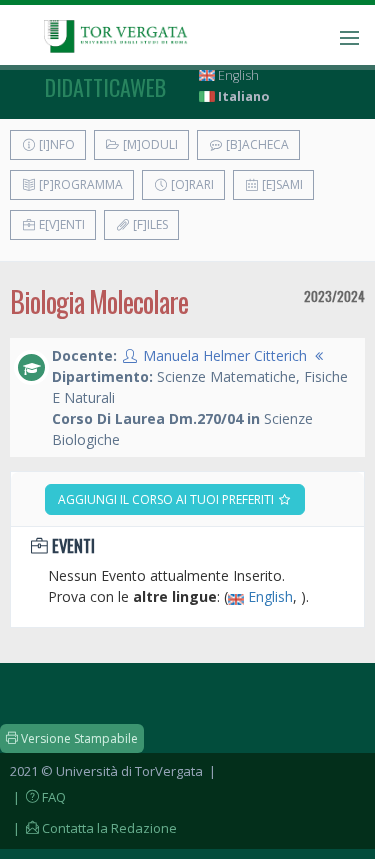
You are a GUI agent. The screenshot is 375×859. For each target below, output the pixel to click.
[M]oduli (149, 144)
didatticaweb (105, 87)
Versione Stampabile (78, 738)
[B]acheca (256, 144)
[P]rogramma (79, 184)
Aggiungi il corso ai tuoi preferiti (167, 499)
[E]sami (281, 184)
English (237, 75)
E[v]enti (60, 224)
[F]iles (149, 224)
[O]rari (191, 184)
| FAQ (38, 797)
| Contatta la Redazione (93, 828)
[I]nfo (55, 144)
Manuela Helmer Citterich (225, 355)
